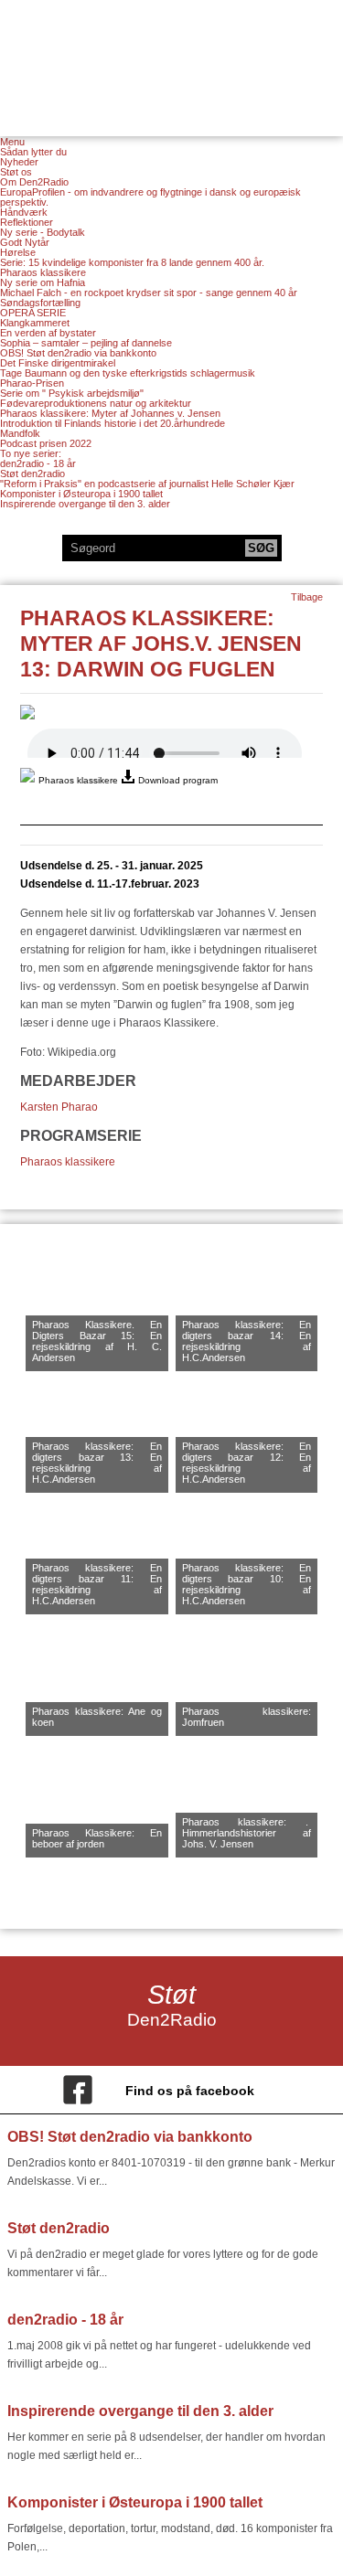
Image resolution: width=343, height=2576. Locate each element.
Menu (12, 142)
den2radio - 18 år (38, 463)
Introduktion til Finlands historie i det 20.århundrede (113, 423)
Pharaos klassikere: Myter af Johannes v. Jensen (110, 413)
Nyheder (19, 162)
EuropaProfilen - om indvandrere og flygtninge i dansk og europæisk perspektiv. (150, 197)
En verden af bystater (48, 333)
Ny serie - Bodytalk (43, 232)
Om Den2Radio (34, 182)
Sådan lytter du (33, 152)
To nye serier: (31, 453)
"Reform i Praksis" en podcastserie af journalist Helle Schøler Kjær (147, 484)
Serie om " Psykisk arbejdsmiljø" (72, 393)
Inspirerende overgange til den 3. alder (85, 504)
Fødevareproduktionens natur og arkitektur (96, 403)
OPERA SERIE (33, 313)
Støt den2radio (32, 474)
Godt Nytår (25, 242)
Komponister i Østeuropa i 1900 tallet (81, 494)
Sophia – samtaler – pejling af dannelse (86, 343)
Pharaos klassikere (43, 272)
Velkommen (172, 57)
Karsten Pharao (59, 1107)
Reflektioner (27, 222)
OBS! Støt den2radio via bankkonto (78, 353)
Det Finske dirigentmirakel (58, 363)
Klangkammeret (35, 323)
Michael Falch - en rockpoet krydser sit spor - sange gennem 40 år (149, 293)
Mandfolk (20, 433)
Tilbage (307, 597)
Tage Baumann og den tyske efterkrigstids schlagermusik (128, 373)
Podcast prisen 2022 (46, 443)
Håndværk (24, 212)
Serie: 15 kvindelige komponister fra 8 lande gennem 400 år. (132, 262)
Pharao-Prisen (32, 383)
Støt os (16, 172)
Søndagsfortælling (40, 303)
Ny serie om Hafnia (43, 282)
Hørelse (18, 252)
